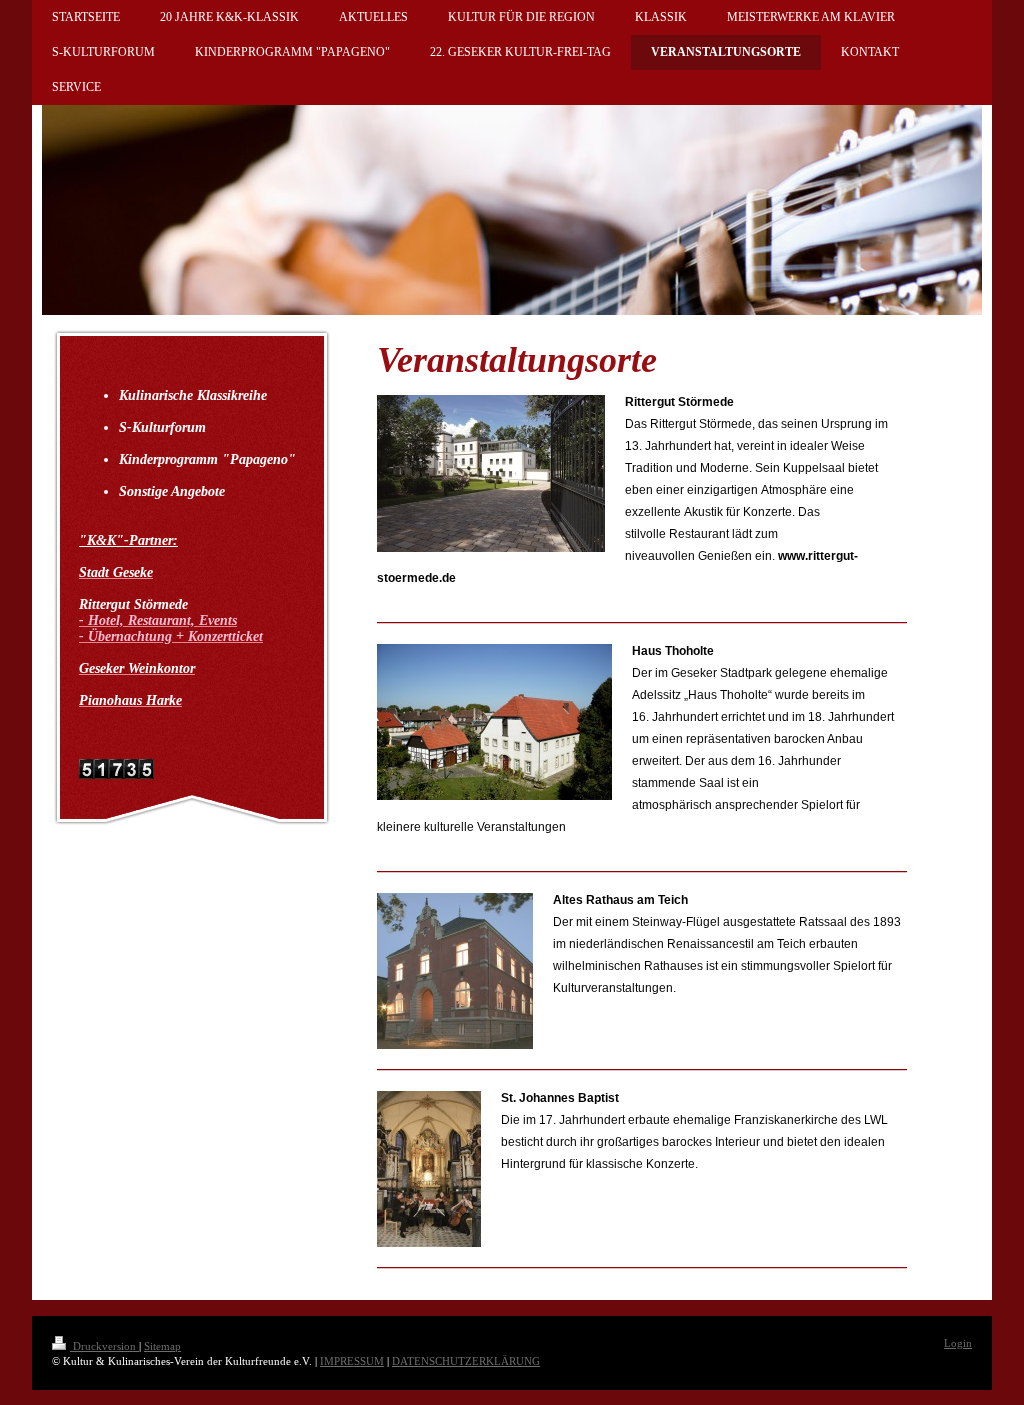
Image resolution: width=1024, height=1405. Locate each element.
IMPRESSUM (352, 1361)
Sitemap (162, 1346)
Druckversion (104, 1346)
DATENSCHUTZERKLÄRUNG (466, 1361)
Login (958, 1343)
